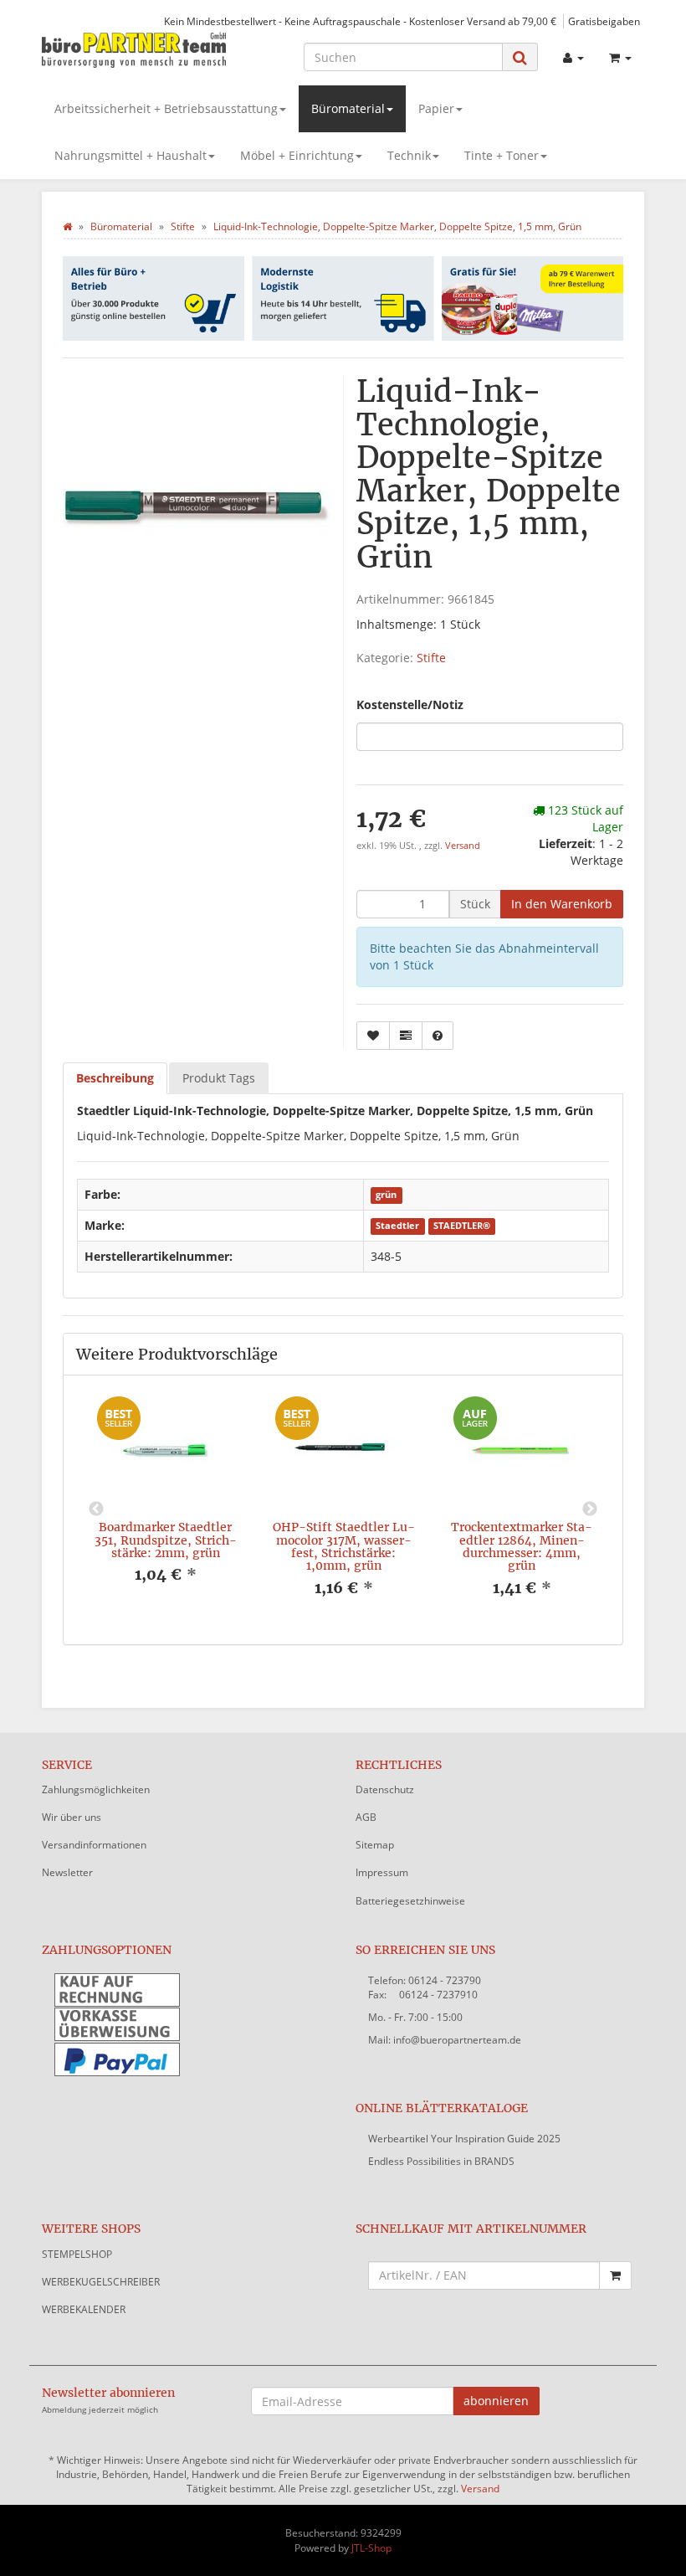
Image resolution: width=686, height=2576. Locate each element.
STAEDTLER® (462, 1226)
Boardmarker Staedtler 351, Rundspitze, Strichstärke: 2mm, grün (166, 1540)
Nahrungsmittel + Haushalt (131, 155)
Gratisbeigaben (604, 21)
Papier (436, 108)
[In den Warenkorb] (615, 2275)
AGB (366, 1817)
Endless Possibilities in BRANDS (441, 2161)
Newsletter (67, 1872)
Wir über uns (72, 1817)
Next (590, 1509)
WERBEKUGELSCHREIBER (101, 2282)
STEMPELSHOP (77, 2254)
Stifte (431, 658)
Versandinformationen (94, 1845)
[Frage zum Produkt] (438, 1036)
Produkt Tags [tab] (219, 1078)
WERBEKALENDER (84, 2309)
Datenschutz (385, 1789)
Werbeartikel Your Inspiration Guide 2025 (464, 2139)
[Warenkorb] (620, 58)
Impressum (382, 1872)
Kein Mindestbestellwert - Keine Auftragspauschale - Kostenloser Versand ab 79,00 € (360, 21)
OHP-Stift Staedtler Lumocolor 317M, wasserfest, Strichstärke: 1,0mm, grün (344, 1546)
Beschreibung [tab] (115, 1078)
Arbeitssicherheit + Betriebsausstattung (166, 108)
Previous (96, 1509)
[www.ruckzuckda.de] (134, 49)
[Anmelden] (573, 58)
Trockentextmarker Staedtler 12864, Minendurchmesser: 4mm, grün (522, 1546)
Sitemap (375, 1845)
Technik (409, 155)
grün (386, 1195)
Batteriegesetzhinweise (410, 1901)
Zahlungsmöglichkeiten (96, 1789)
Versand (463, 846)
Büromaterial (348, 108)
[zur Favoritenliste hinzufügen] (373, 1036)
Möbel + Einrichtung (297, 155)
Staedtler (397, 1226)
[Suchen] (520, 57)
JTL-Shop (371, 2548)
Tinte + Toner (502, 155)
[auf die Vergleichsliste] (406, 1036)
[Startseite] (67, 226)
